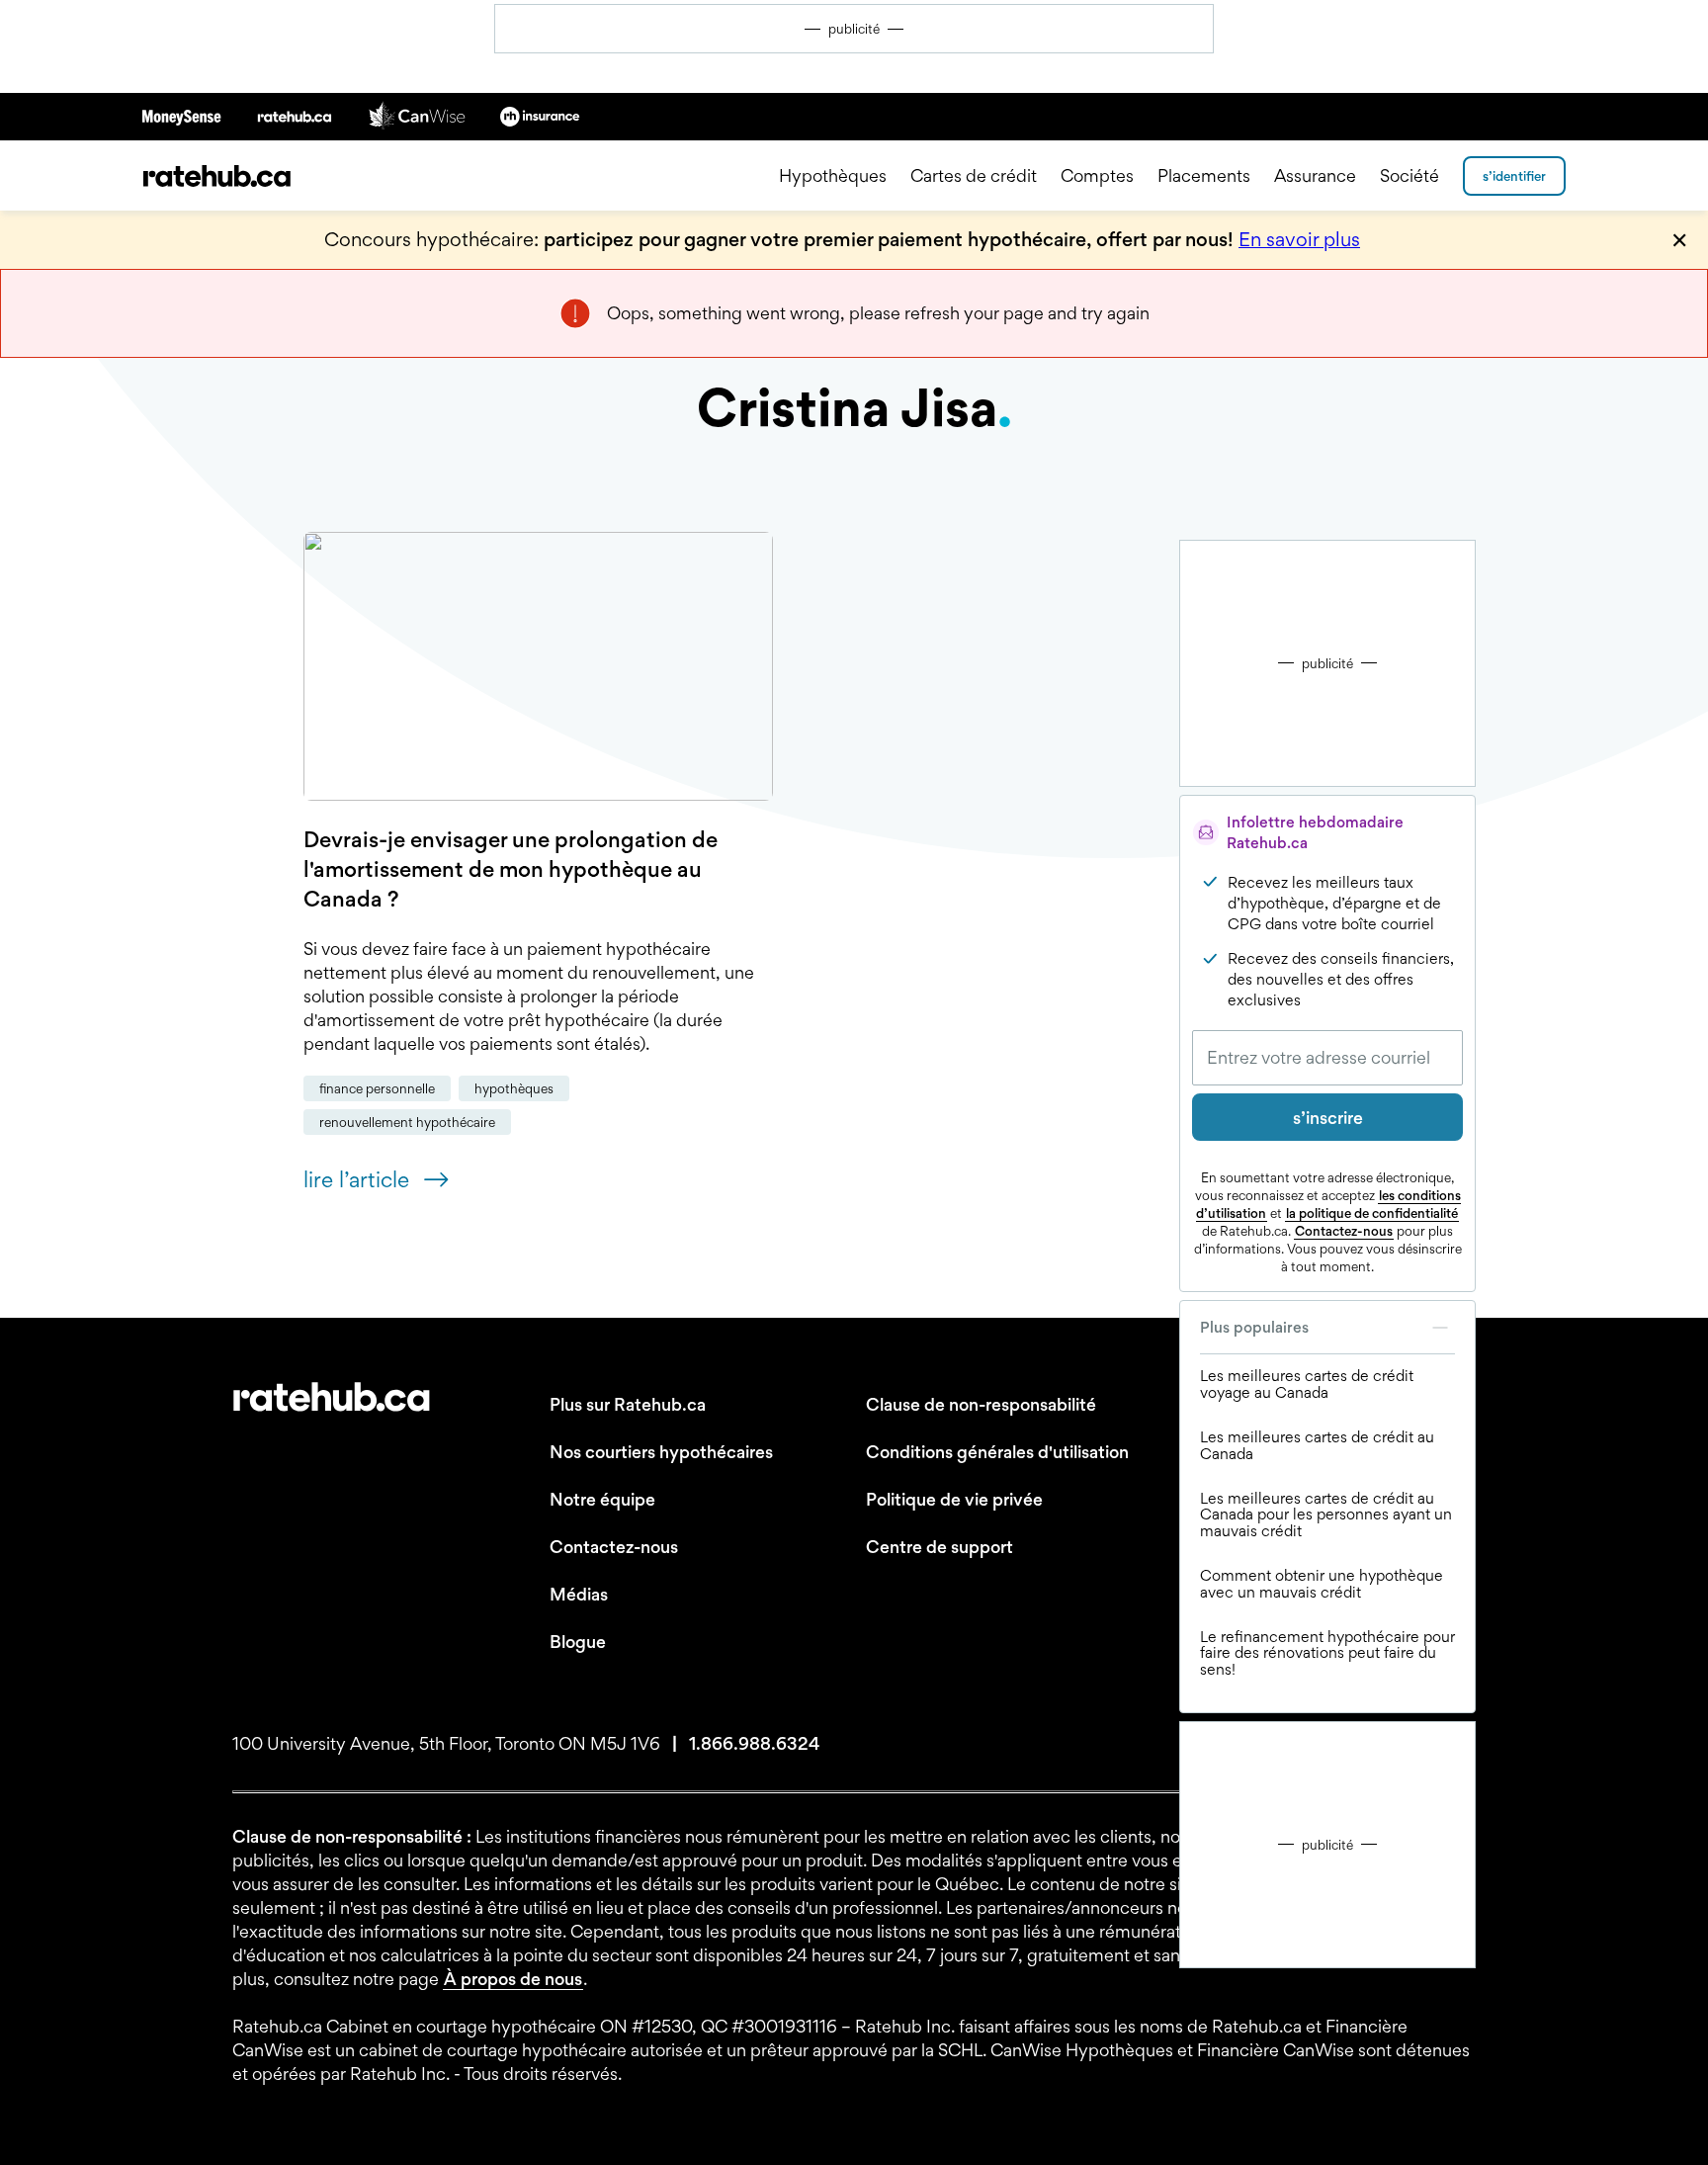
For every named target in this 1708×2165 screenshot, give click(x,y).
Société (1409, 175)
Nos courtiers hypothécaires (661, 1452)
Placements (1204, 175)
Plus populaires (1254, 1327)
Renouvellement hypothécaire (407, 1122)
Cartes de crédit (974, 175)
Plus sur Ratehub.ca (628, 1404)
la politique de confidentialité (1372, 1213)
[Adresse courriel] (1327, 1058)
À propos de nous (513, 1979)
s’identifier (1514, 176)
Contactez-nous (1344, 1231)
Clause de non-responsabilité (981, 1404)
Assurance (1315, 175)
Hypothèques (833, 175)
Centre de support (939, 1547)
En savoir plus (1299, 239)
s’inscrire (1328, 1118)
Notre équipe (602, 1499)
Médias (579, 1594)
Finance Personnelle (377, 1088)
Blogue (578, 1642)
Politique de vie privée (954, 1499)
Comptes (1097, 175)
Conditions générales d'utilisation (997, 1452)
